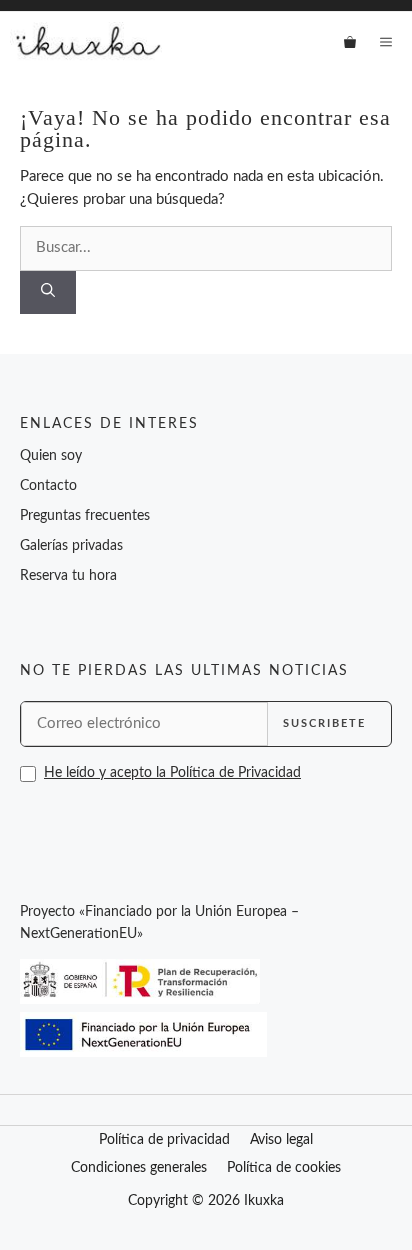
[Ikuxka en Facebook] (30, 816)
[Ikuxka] (86, 42)
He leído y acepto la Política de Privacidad (172, 773)
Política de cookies (284, 1168)
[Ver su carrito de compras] (350, 42)
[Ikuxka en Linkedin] (122, 817)
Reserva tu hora (68, 576)
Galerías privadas (71, 546)
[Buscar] (48, 292)
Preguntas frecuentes (85, 516)
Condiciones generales (139, 1168)
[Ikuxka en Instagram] (76, 816)
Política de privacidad (164, 1140)
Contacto (48, 486)
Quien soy (51, 456)
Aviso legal (281, 1140)
